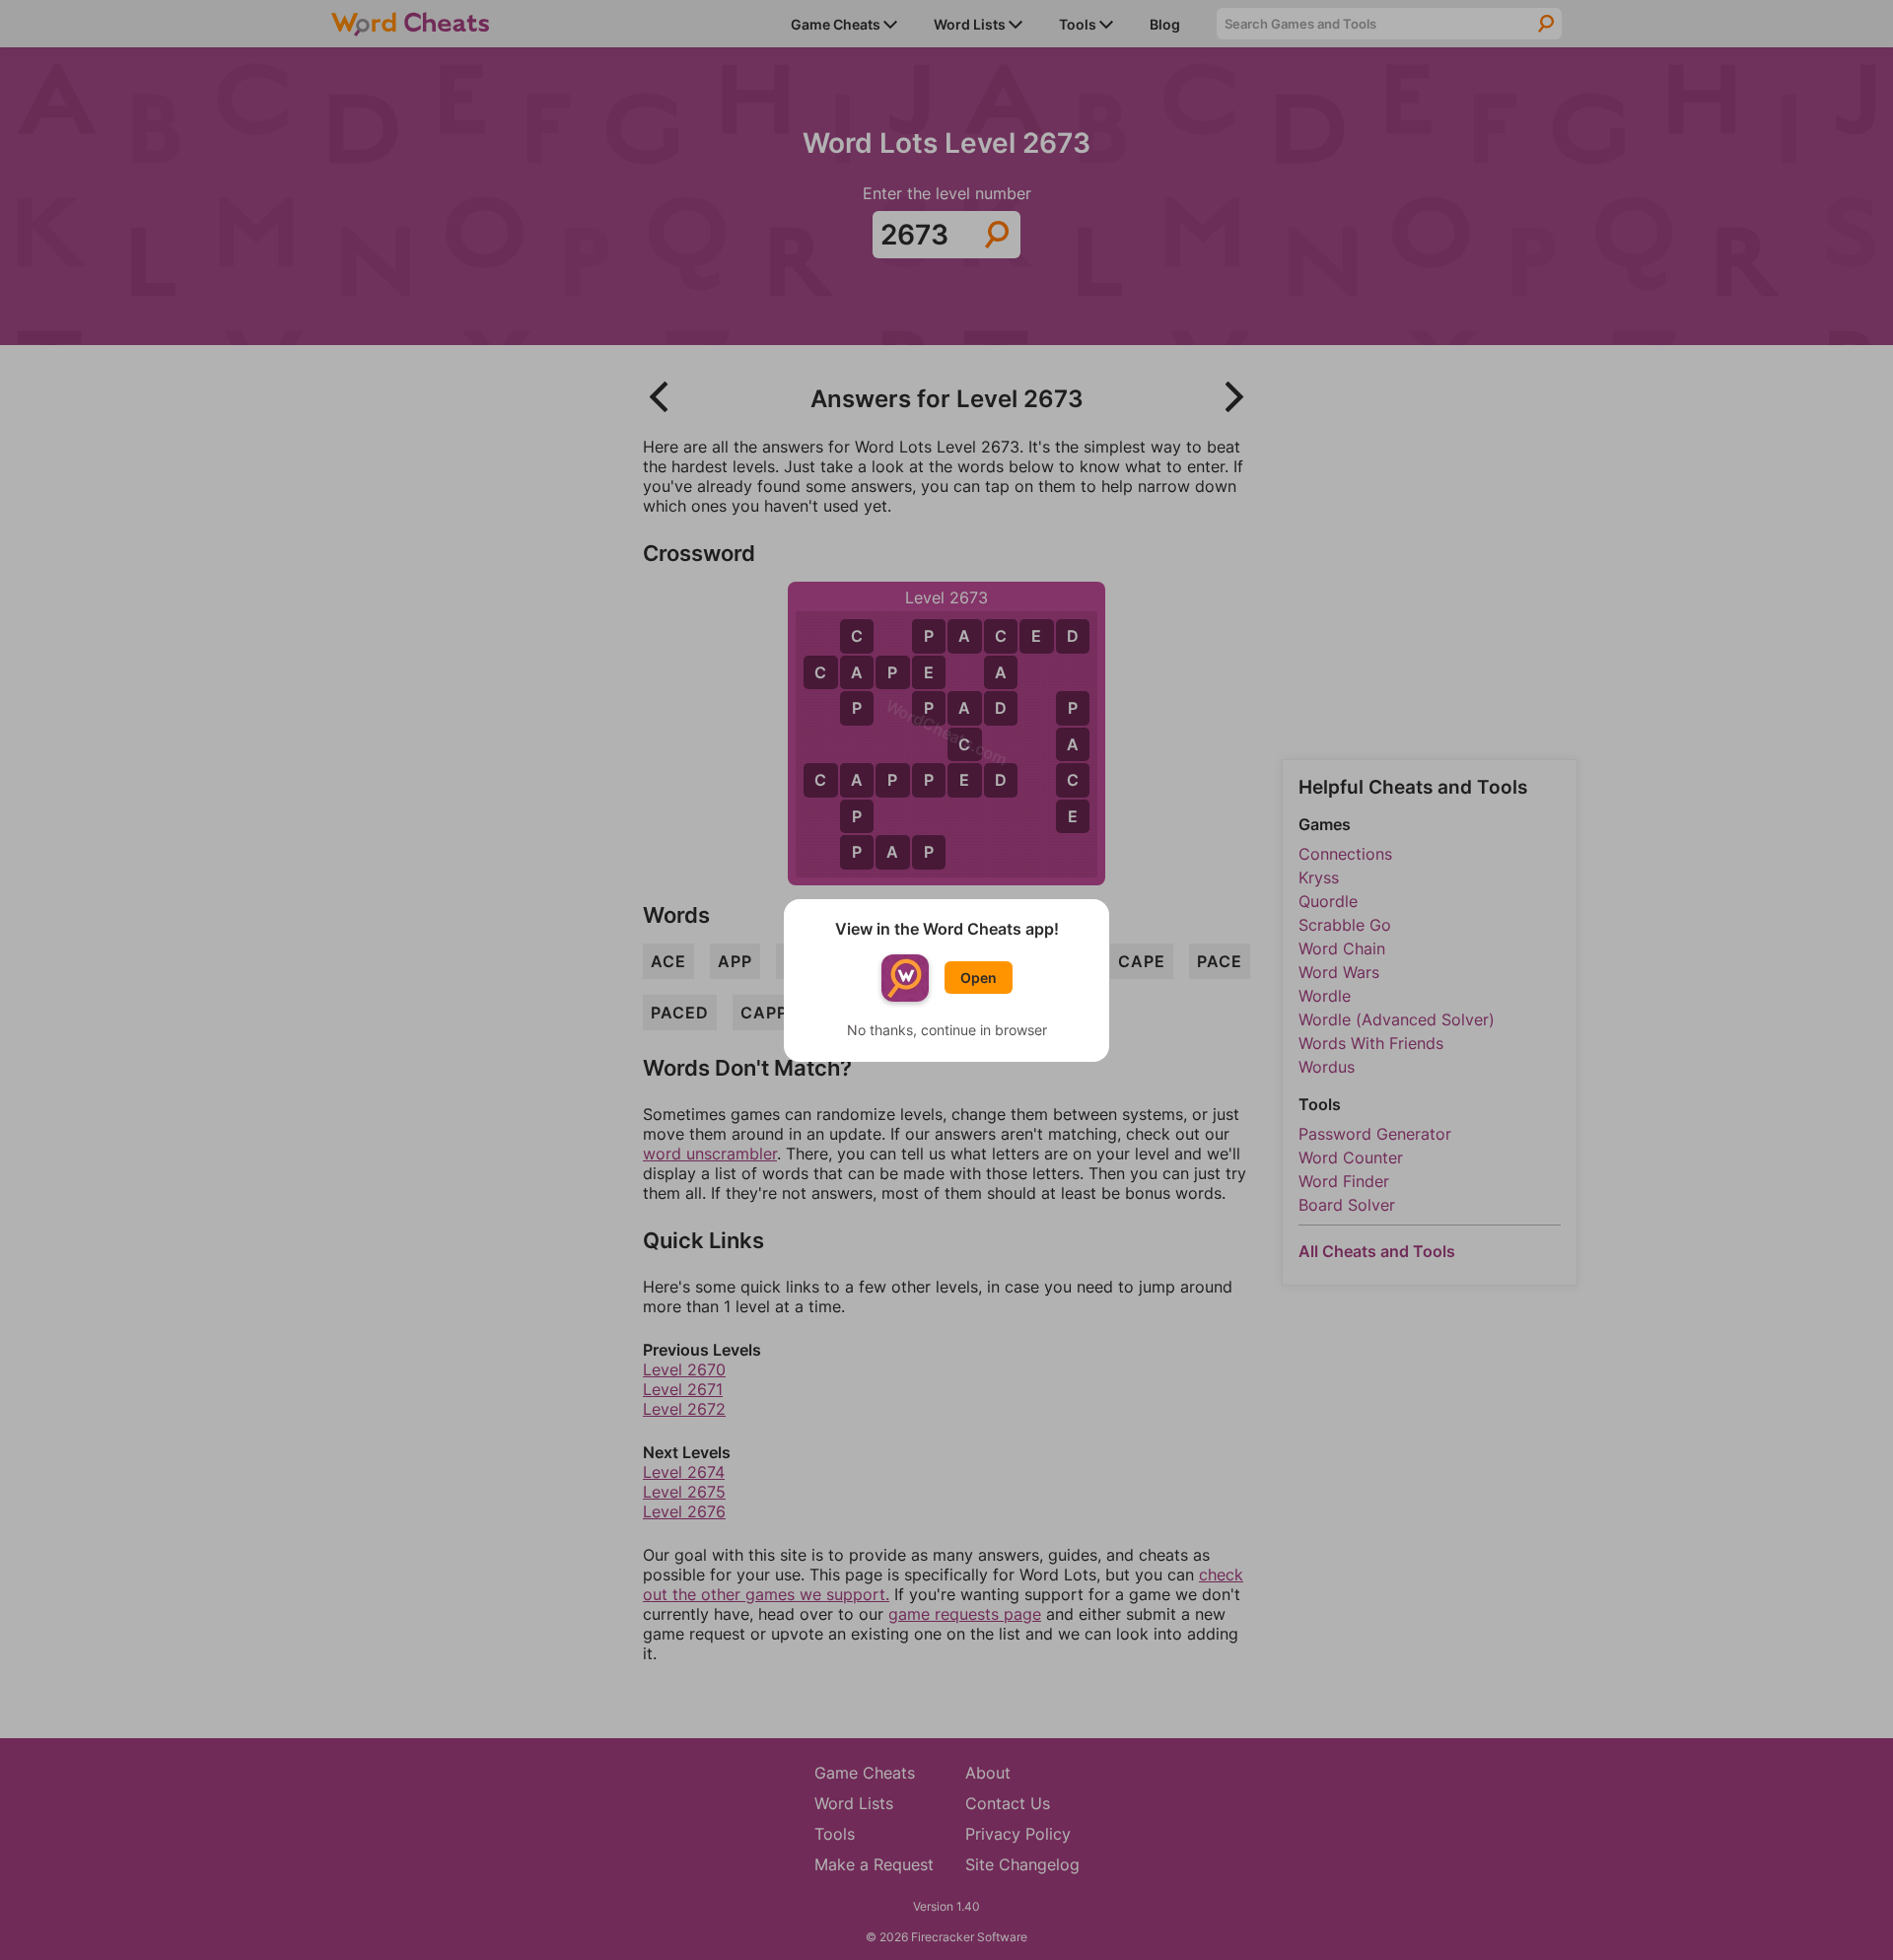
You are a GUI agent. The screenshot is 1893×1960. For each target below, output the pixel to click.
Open (979, 978)
